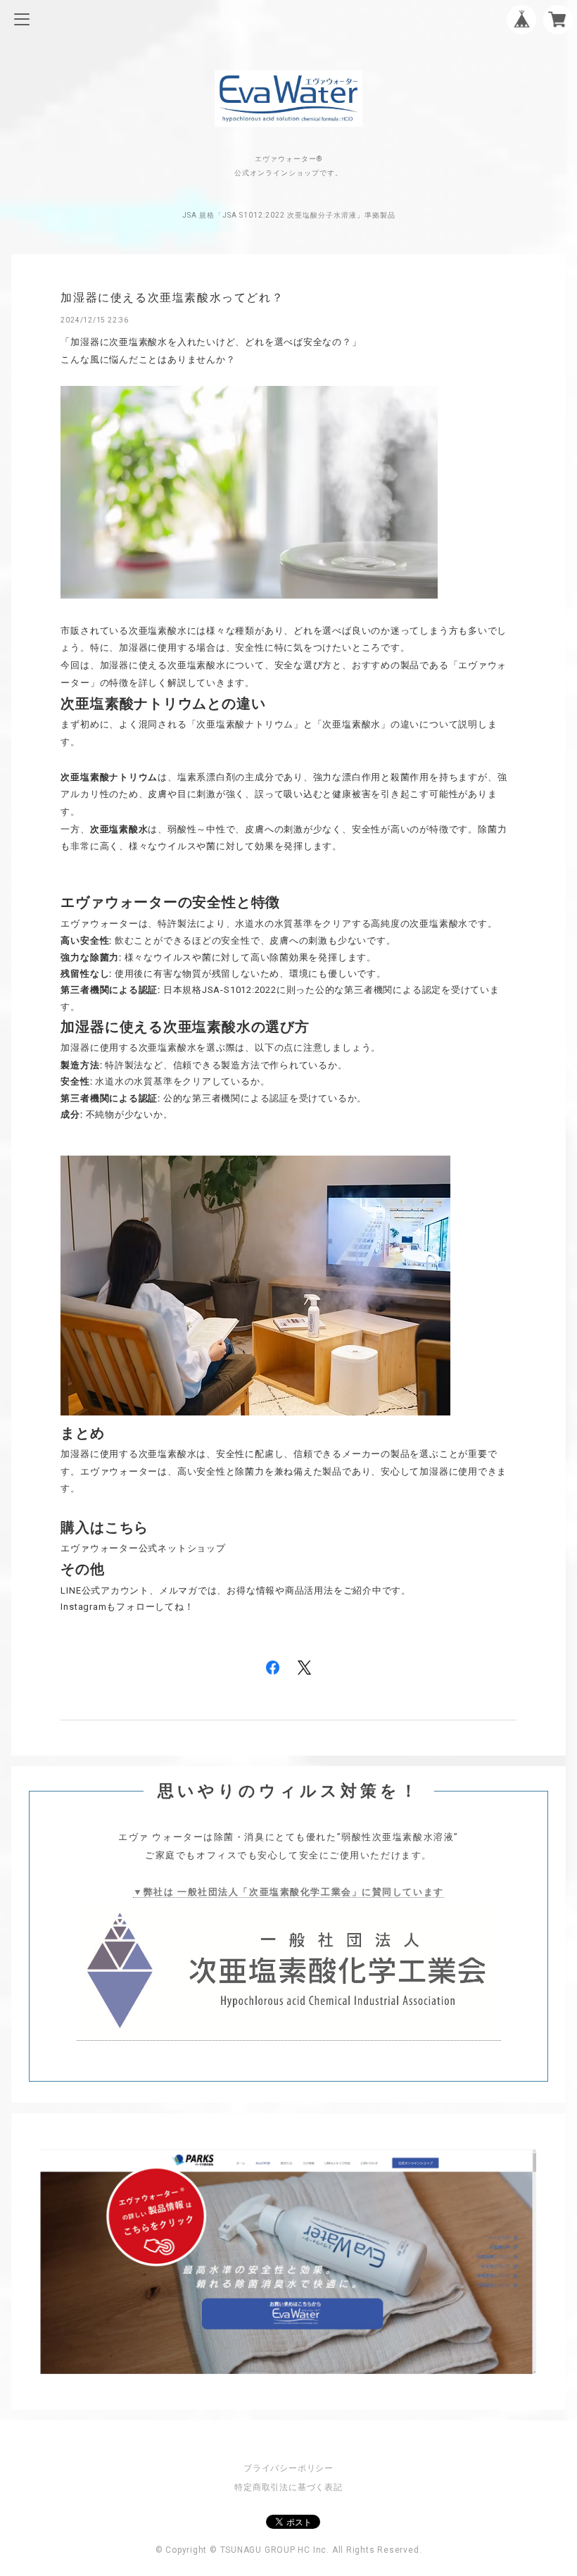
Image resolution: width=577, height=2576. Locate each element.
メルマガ (178, 1590)
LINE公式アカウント (105, 1590)
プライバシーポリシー (288, 2468)
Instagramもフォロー (108, 1607)
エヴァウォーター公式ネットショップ (143, 1548)
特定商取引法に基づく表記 (288, 2487)
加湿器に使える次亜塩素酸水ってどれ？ (172, 298)
